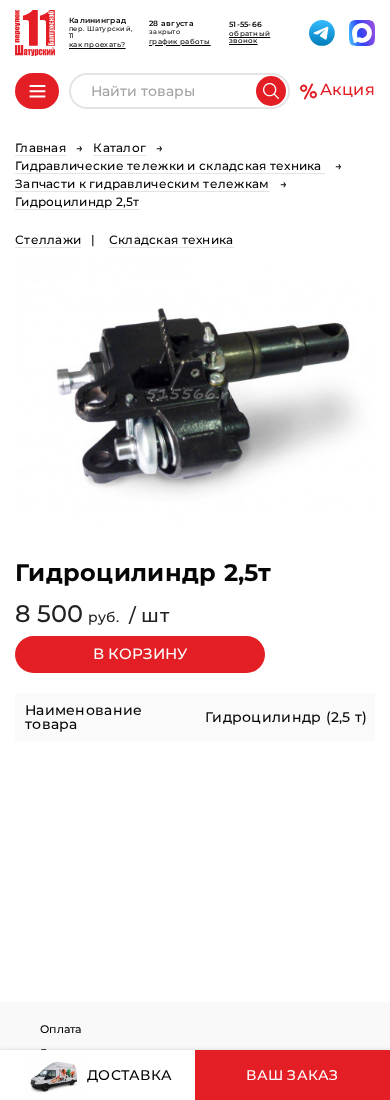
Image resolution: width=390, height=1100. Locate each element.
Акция (347, 89)
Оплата (61, 1029)
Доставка (128, 1075)
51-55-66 (245, 24)
